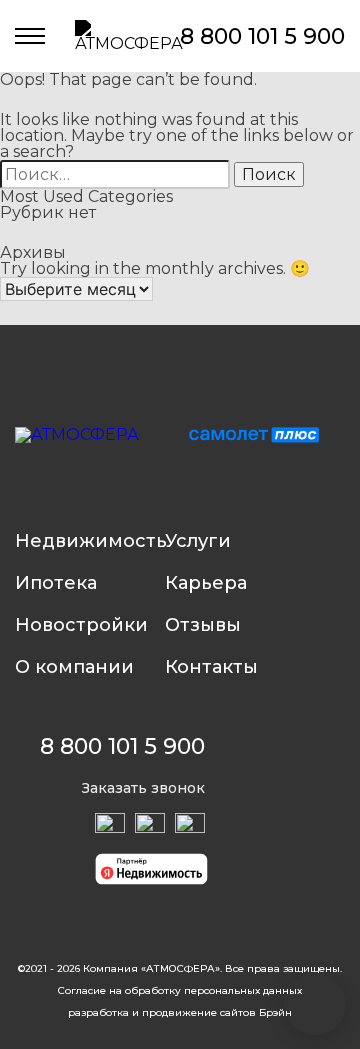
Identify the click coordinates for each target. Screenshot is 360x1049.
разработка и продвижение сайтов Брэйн (180, 1013)
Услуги (198, 541)
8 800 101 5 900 (262, 36)
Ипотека (56, 583)
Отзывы (203, 625)
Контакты (211, 667)
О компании (74, 667)
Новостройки (81, 625)
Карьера (206, 583)
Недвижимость (90, 541)
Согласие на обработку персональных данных (180, 991)
